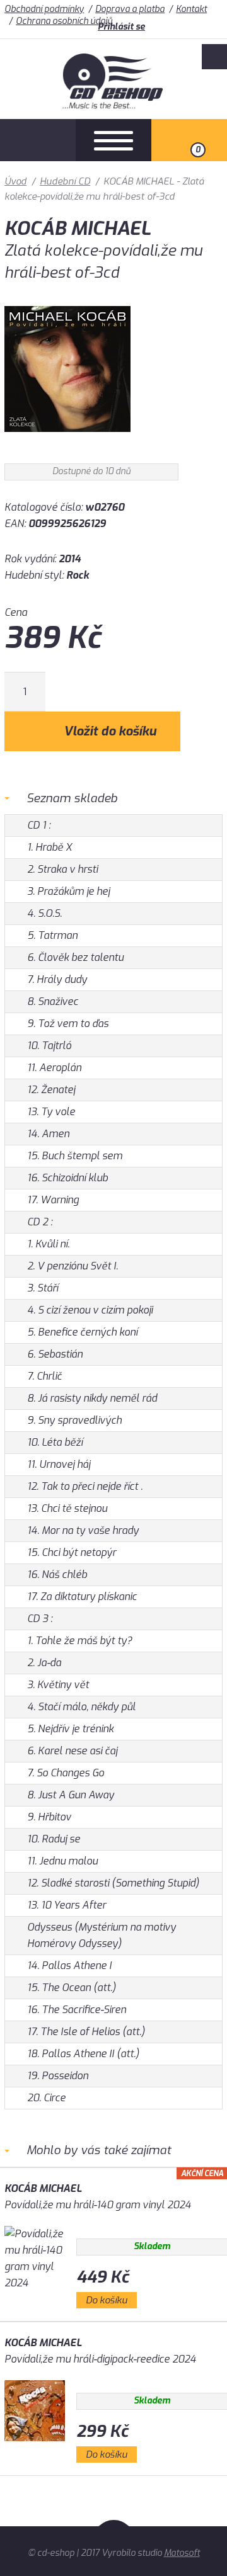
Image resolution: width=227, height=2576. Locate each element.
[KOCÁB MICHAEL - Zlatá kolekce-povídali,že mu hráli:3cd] (67, 441)
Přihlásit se (121, 27)
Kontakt (191, 9)
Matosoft (182, 2553)
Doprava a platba (130, 9)
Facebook (214, 57)
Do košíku (107, 2300)
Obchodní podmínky (44, 9)
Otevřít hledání (38, 140)
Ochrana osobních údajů (64, 21)
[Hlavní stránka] (114, 105)
